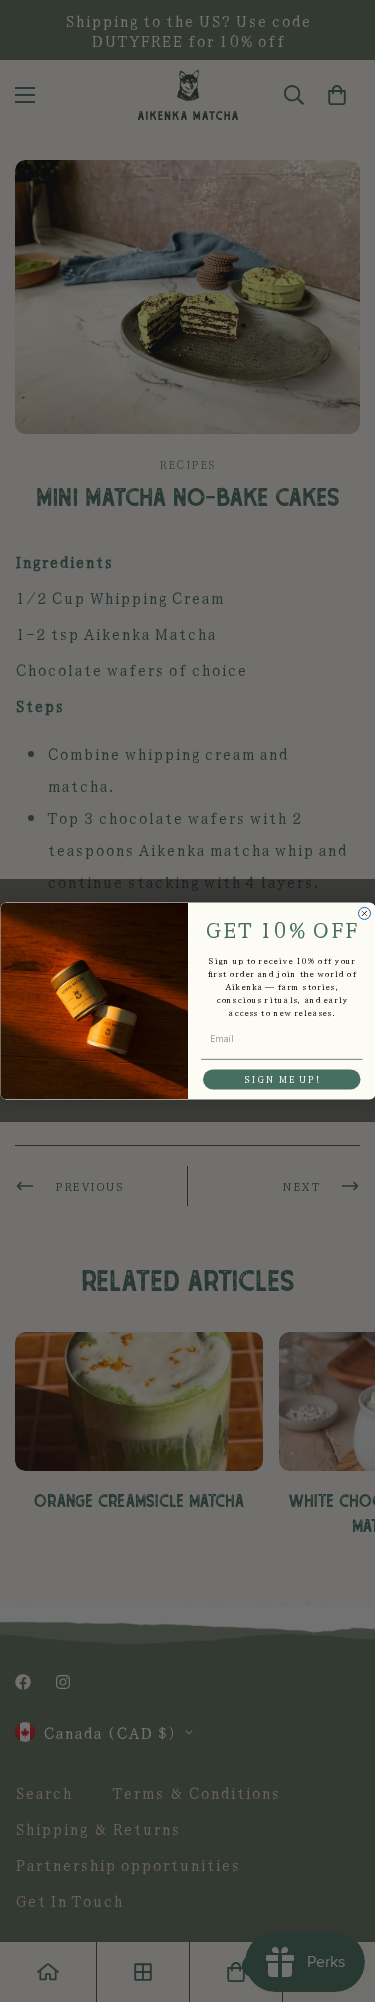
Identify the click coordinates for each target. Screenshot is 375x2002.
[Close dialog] (364, 914)
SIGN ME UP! (281, 1079)
